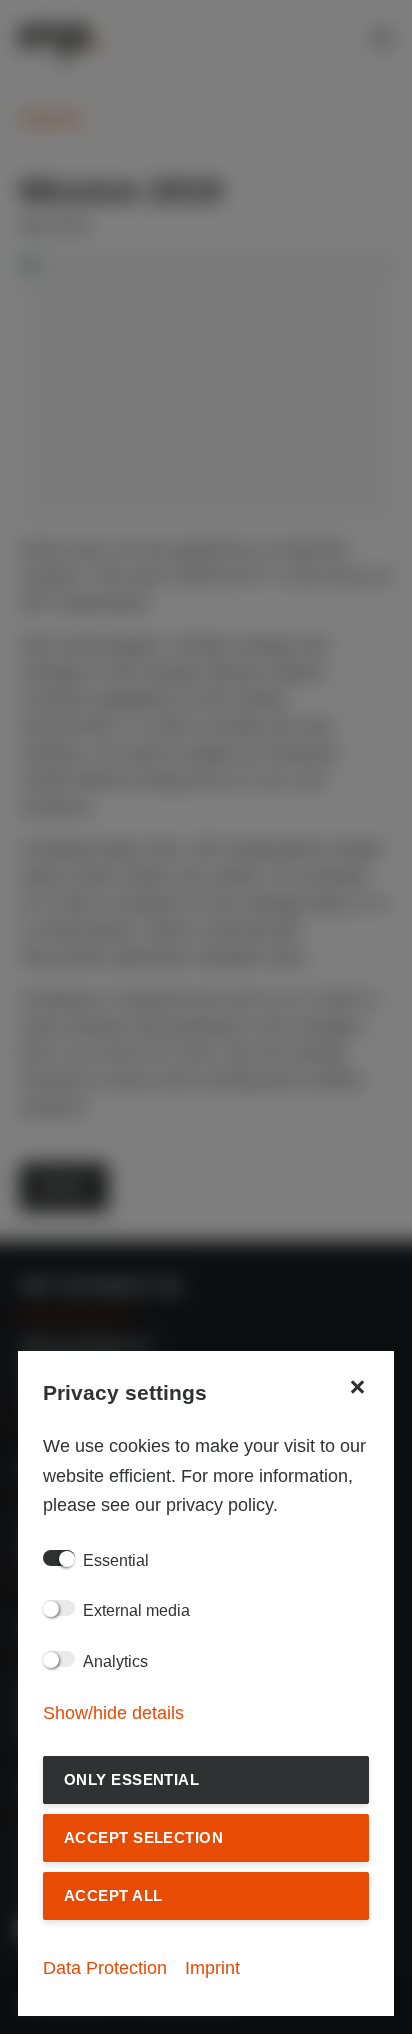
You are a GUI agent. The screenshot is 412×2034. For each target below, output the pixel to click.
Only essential (131, 1779)
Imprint (212, 1968)
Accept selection (143, 1837)
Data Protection (105, 1968)
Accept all (113, 1895)
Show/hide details (113, 1713)
